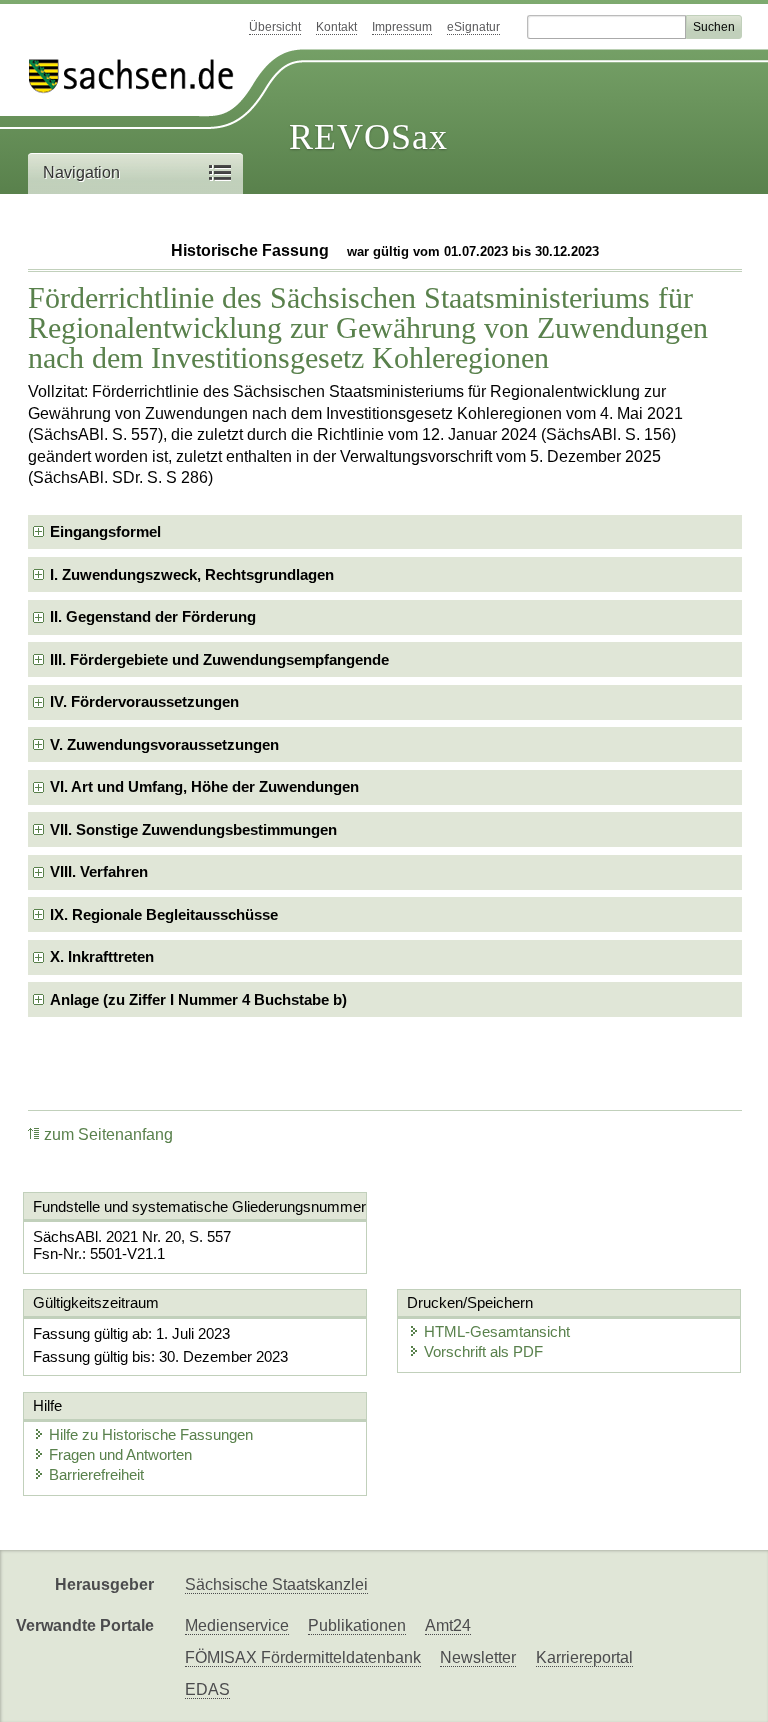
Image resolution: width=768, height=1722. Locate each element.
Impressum (402, 27)
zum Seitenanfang (108, 1134)
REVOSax (368, 137)
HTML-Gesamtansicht (497, 1331)
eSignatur (473, 27)
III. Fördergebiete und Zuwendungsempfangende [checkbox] (219, 659)
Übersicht (275, 27)
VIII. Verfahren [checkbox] (99, 871)
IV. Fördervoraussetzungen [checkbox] (144, 701)
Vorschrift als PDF (483, 1351)
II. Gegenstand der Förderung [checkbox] (153, 616)
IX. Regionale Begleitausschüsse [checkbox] (164, 914)
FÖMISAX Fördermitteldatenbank (303, 1657)
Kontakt (336, 27)
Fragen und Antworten (120, 1454)
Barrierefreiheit (96, 1474)
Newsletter (478, 1657)
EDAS (207, 1689)
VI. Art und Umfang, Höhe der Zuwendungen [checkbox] (204, 786)
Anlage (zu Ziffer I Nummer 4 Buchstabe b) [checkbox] (198, 999)
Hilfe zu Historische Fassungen (151, 1434)
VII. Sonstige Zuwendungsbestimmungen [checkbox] (193, 829)
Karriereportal (584, 1657)
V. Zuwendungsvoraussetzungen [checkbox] (164, 744)
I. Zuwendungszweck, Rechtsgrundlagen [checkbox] (192, 574)
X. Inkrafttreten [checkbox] (102, 956)
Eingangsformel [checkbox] (105, 531)
